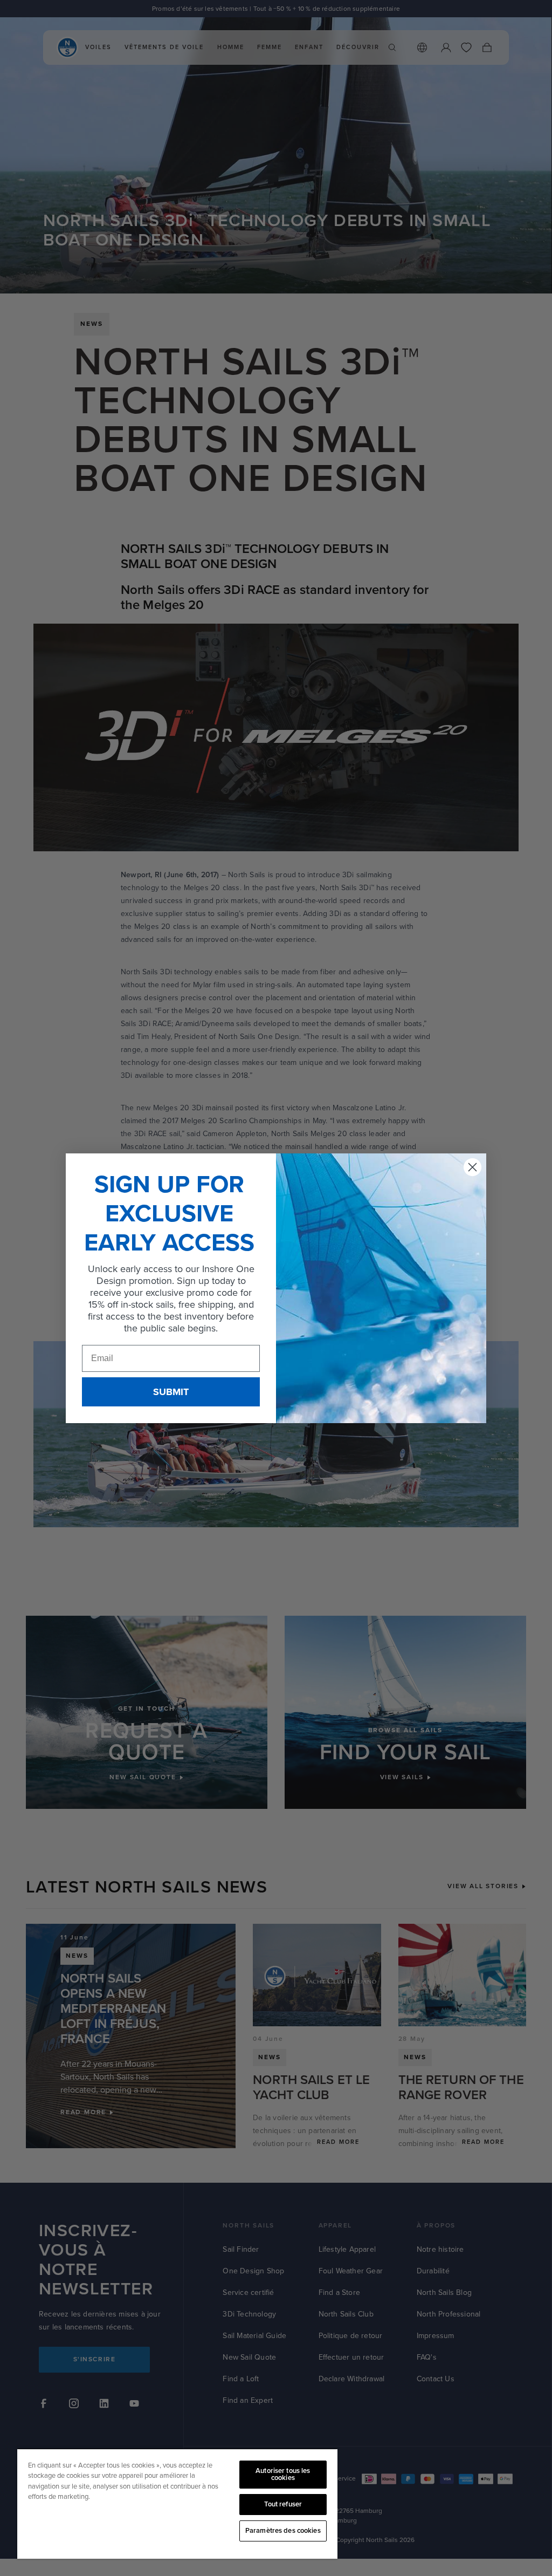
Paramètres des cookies (283, 2531)
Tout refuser (283, 2504)
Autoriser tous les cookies (283, 2474)
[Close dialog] (472, 1167)
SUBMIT (171, 1392)
